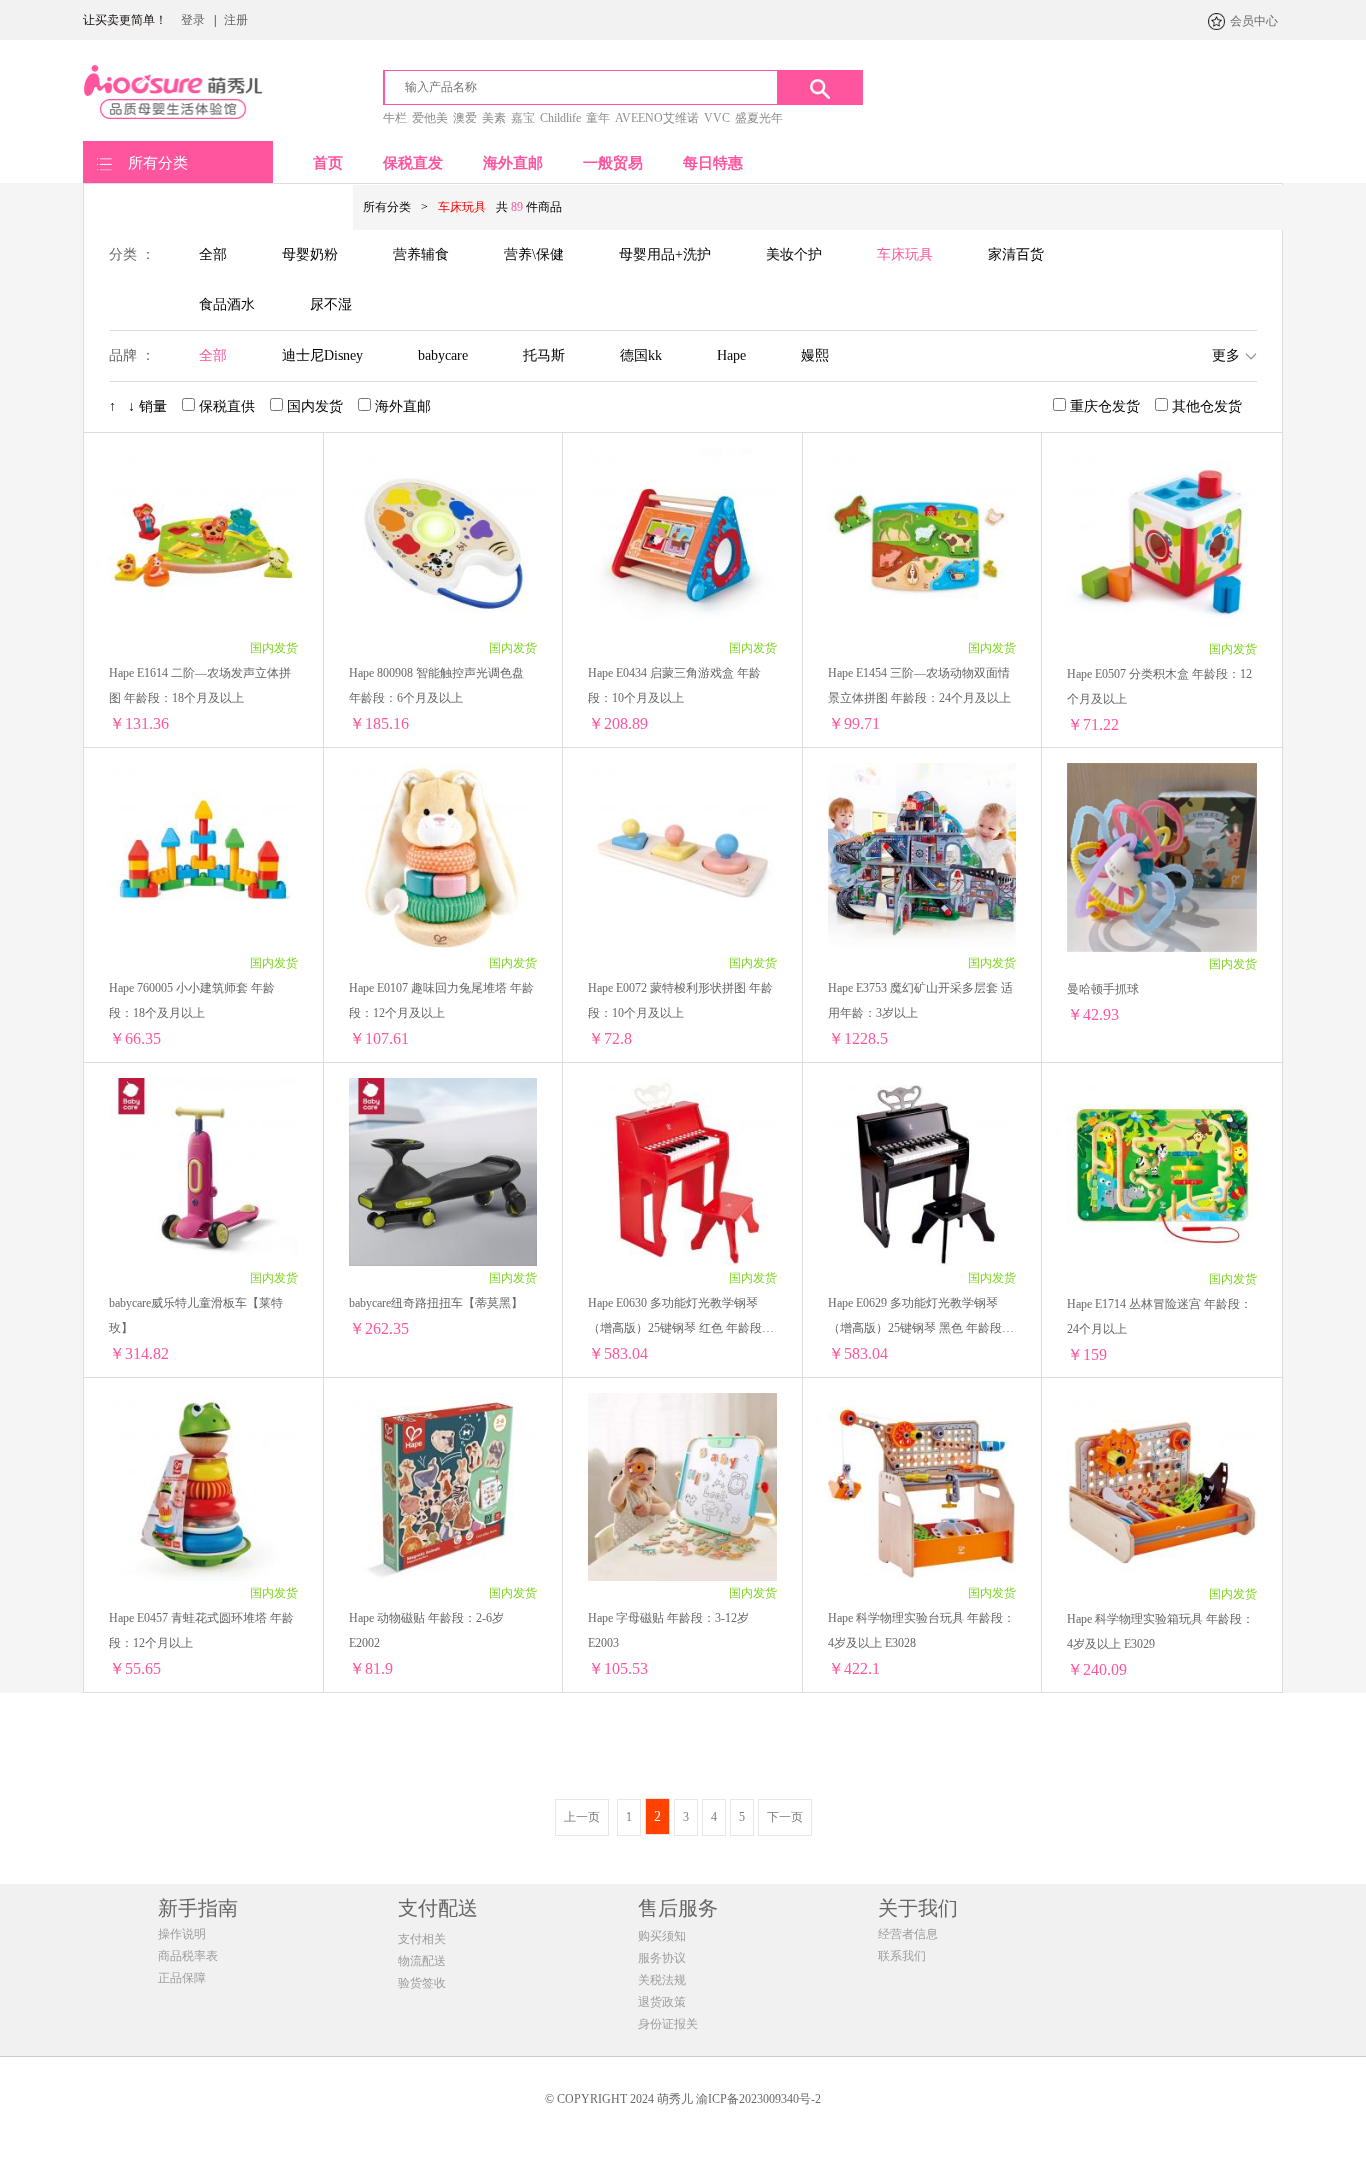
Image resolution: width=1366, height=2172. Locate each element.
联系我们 (902, 1956)
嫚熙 (815, 355)
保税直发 (413, 163)
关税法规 (662, 1980)
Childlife (560, 118)
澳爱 (465, 118)
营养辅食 (421, 254)
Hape (731, 355)
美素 (494, 118)
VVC (717, 118)
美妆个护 (794, 254)
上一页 (582, 1817)
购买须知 (662, 1936)
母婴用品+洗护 (665, 254)
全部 (213, 254)
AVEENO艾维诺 (657, 118)
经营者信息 (908, 1934)
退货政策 (662, 2002)
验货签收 (422, 1983)
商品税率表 (188, 1956)
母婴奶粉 (310, 254)
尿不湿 (331, 304)
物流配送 (422, 1961)
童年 (598, 118)
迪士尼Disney (322, 355)
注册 (236, 20)
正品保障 (182, 1978)
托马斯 (544, 355)
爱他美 (430, 118)
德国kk (641, 355)
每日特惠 (713, 163)
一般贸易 (613, 163)
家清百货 (1016, 254)
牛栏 (395, 118)
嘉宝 (523, 118)
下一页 (785, 1817)
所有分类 (158, 163)
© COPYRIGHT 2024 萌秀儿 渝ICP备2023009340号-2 (683, 2099)
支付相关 (422, 1939)
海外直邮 (513, 163)
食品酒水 (227, 304)
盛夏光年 (759, 118)
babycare (443, 355)
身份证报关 (668, 2024)
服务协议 (662, 1958)
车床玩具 (905, 254)
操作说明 (182, 1934)
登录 (193, 20)
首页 (328, 163)
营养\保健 (534, 254)
